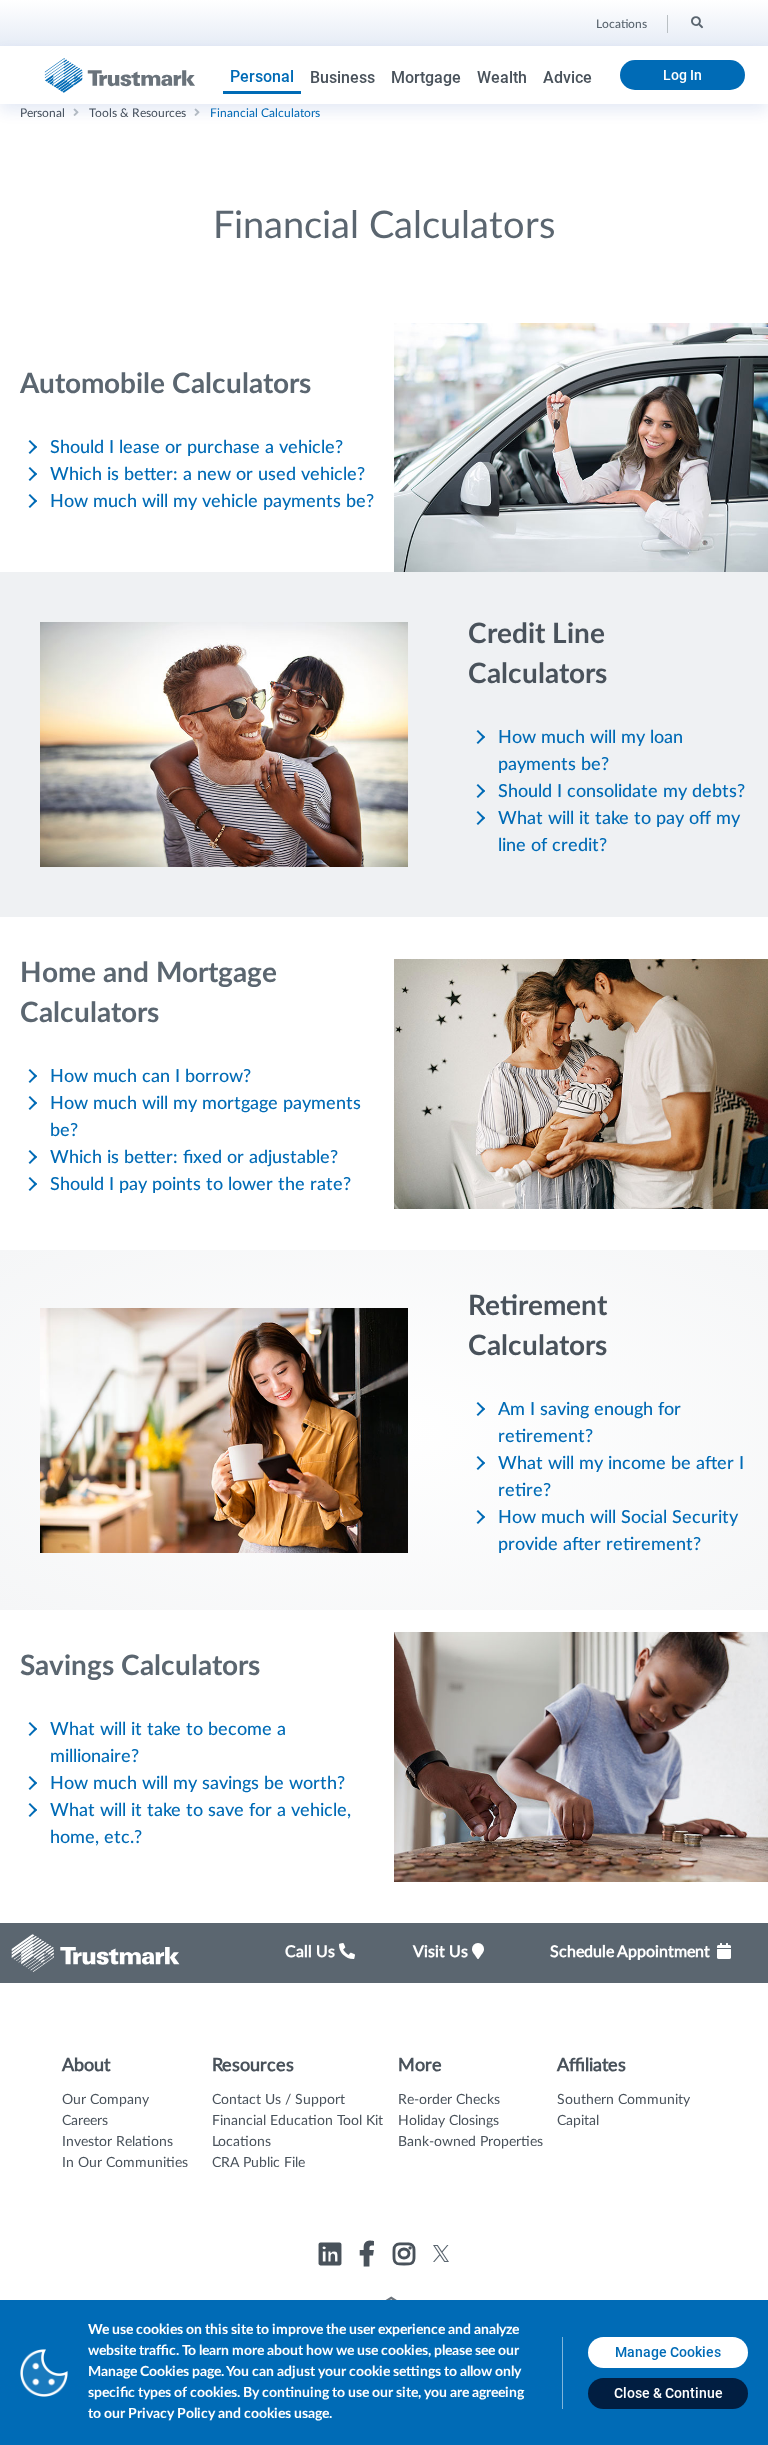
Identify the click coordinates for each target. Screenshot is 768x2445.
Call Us (312, 1952)
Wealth (502, 77)
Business (342, 77)
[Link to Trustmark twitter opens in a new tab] (441, 2253)
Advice (567, 77)
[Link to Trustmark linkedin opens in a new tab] (332, 2257)
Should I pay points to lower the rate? (200, 1185)
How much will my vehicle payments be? (212, 502)
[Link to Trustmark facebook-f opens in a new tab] (369, 2257)
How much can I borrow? (150, 1077)
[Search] (695, 21)
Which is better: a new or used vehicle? (207, 475)
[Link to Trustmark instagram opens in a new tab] (406, 2257)
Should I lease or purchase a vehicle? (196, 448)
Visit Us (442, 1952)
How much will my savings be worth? (197, 1784)
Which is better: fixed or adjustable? (194, 1158)
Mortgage (426, 77)
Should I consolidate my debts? (621, 792)
